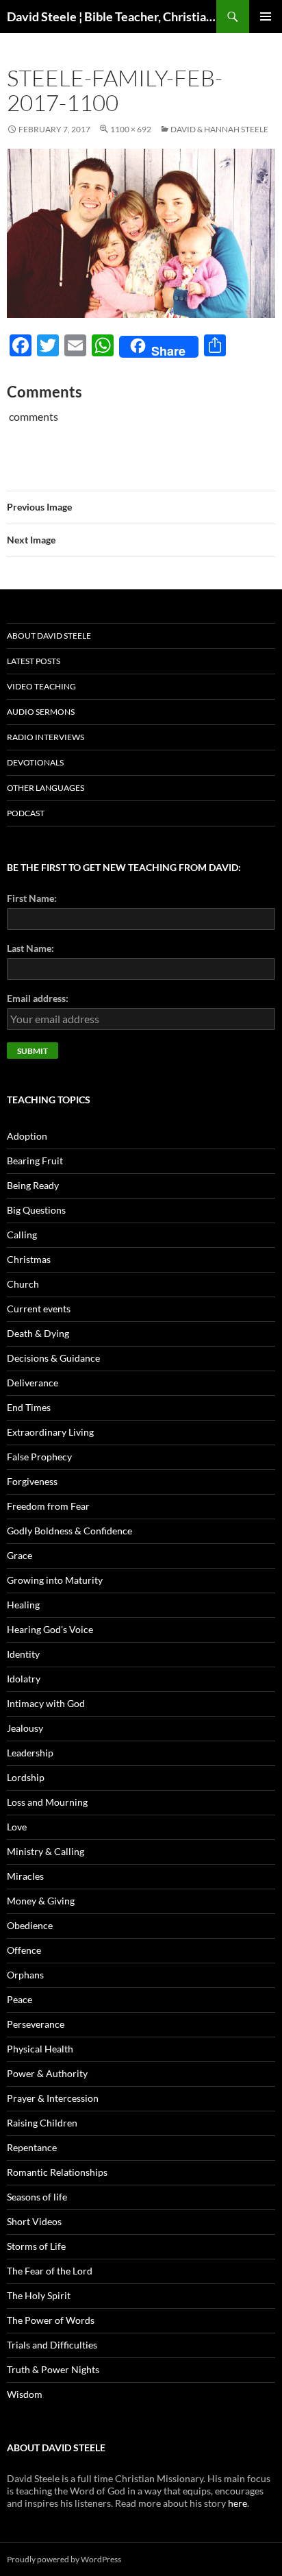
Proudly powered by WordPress (64, 2559)
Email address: (38, 998)
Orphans (25, 1975)
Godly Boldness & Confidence (69, 1531)
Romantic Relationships (57, 2172)
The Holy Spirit (39, 2295)
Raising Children (42, 2123)
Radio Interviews (46, 737)
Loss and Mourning (47, 1802)
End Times (29, 1407)
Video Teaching (41, 686)
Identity (23, 1654)
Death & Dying (38, 1333)
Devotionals (35, 762)
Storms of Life (36, 2246)
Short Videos (34, 2221)
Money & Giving (41, 1901)
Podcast (26, 813)
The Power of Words (51, 2320)
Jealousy (25, 1728)
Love (17, 1827)
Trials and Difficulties (52, 2345)
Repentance (32, 2147)
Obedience (30, 1925)
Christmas (29, 1259)
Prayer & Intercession (53, 2098)
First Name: (32, 898)
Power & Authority (47, 2073)
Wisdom (25, 2394)
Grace (20, 1555)
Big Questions (36, 1210)
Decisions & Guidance (53, 1358)
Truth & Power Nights (53, 2369)
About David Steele (49, 636)
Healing (23, 1605)
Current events (39, 1309)
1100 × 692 (131, 129)
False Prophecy (39, 1457)
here (238, 2503)
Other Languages (46, 788)
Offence (24, 1950)
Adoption (27, 1136)
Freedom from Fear (48, 1506)
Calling (22, 1235)
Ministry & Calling (46, 1851)
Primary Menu (266, 16)
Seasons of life (37, 2197)
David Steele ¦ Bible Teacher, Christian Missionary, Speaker (112, 16)
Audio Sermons (41, 712)
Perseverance (36, 2024)
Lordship (26, 1777)
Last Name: (30, 948)
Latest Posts (34, 661)
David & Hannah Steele (219, 129)
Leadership (30, 1753)
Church (23, 1284)
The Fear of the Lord (50, 2271)
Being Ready (33, 1185)
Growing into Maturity (55, 1580)
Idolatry (24, 1679)
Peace (20, 1999)
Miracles (25, 1876)
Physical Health (40, 2049)
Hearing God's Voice (50, 1629)
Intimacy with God (46, 1703)
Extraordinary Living (50, 1432)
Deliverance (33, 1383)
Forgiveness (32, 1481)
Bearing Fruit (35, 1161)
